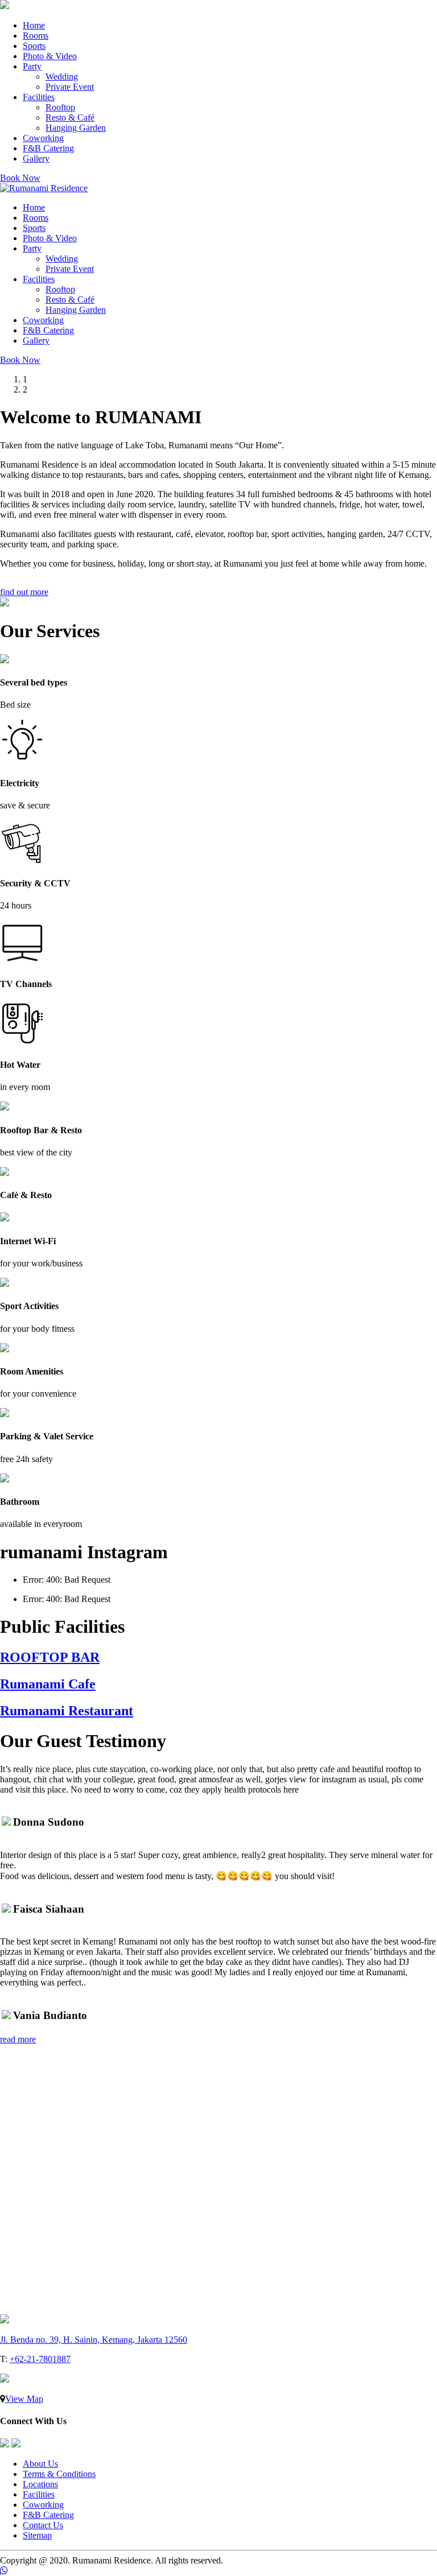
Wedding (62, 77)
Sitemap (37, 2535)
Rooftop (60, 107)
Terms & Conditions (59, 2474)
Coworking (43, 138)
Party (32, 66)
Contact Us (43, 2525)
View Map (24, 2399)
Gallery (36, 158)
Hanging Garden (76, 128)
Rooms (36, 36)
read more (18, 2039)
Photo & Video (50, 56)
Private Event (70, 87)
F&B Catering (48, 148)
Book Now (20, 178)
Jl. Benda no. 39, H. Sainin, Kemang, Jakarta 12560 (94, 2340)
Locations (40, 2484)
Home (34, 25)
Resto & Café (70, 117)
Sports (34, 46)
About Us (40, 2464)
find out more (24, 592)
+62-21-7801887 (40, 2359)
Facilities (39, 97)
